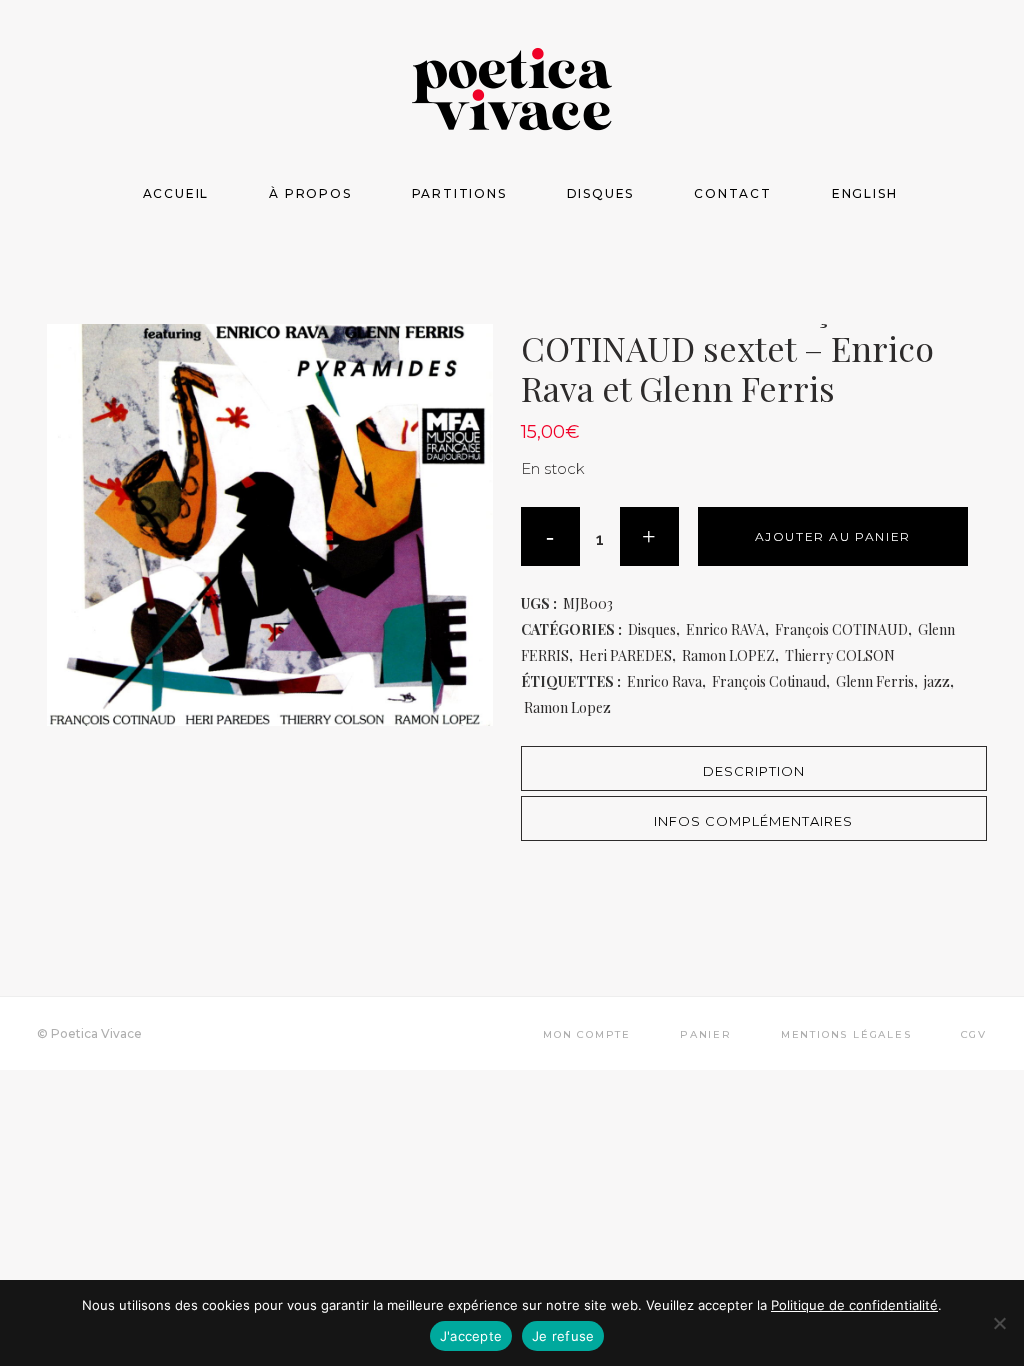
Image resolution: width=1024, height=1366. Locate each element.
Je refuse (563, 1336)
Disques (652, 629)
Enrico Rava (664, 681)
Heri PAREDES (625, 655)
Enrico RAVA (725, 629)
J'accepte (471, 1336)
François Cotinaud (769, 681)
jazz (937, 681)
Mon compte (587, 1034)
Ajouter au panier (833, 536)
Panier (706, 1034)
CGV (974, 1034)
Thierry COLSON (840, 655)
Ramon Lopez (567, 707)
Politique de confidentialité (854, 1305)
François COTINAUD (841, 629)
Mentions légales (846, 1034)
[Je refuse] (999, 1323)
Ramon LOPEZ (728, 655)
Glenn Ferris (875, 681)
